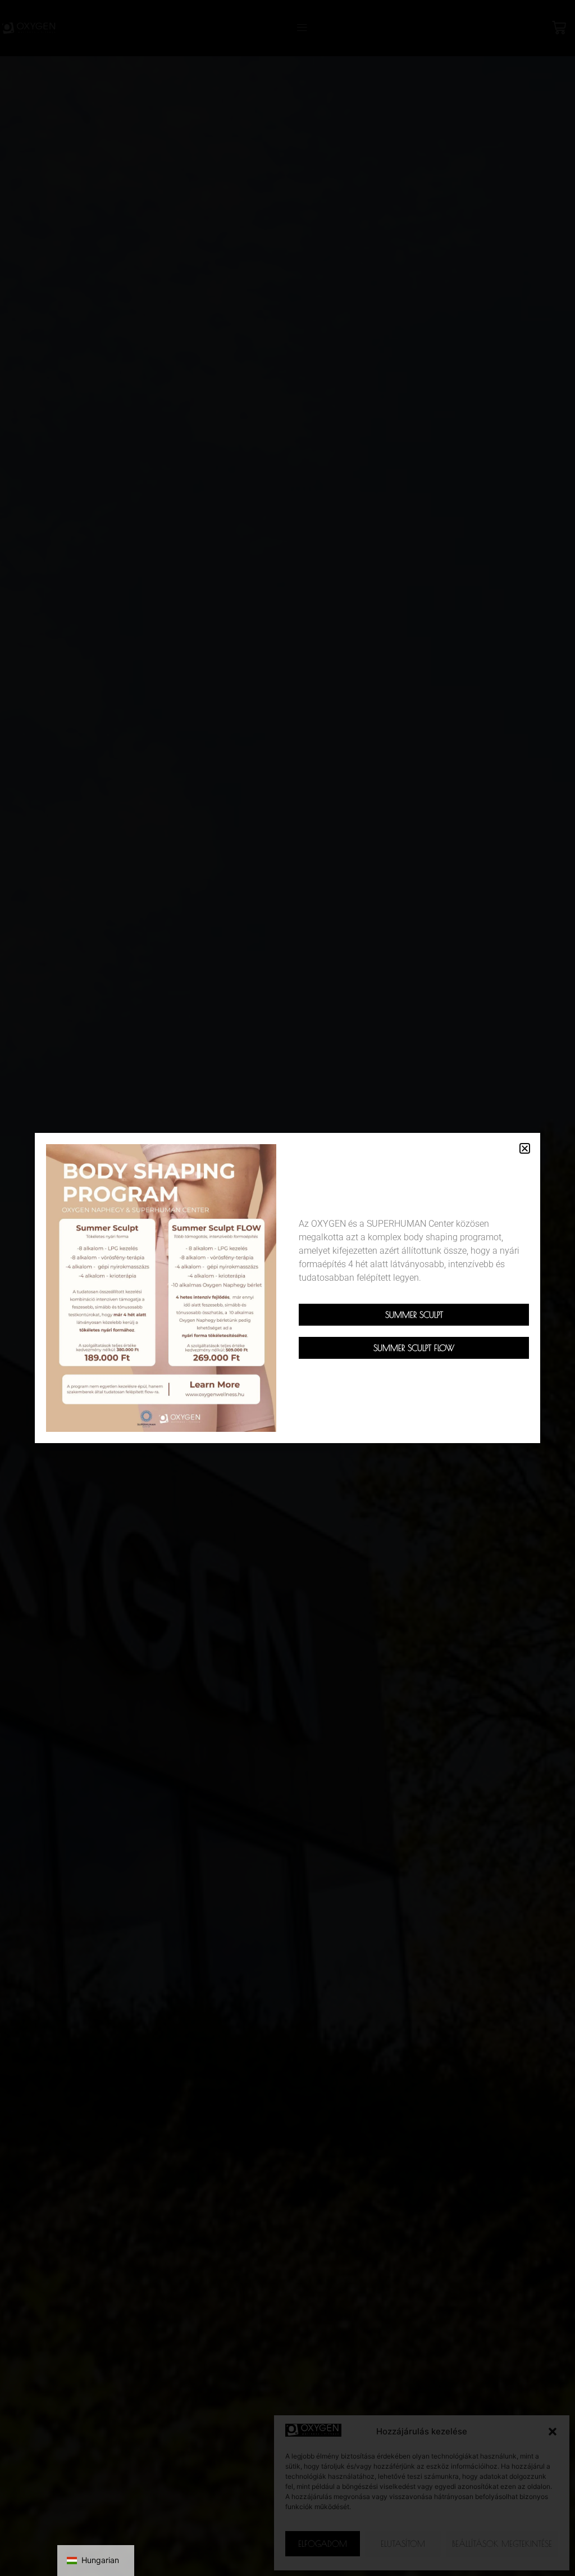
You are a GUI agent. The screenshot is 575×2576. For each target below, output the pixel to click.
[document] (287, 1288)
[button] (525, 1148)
